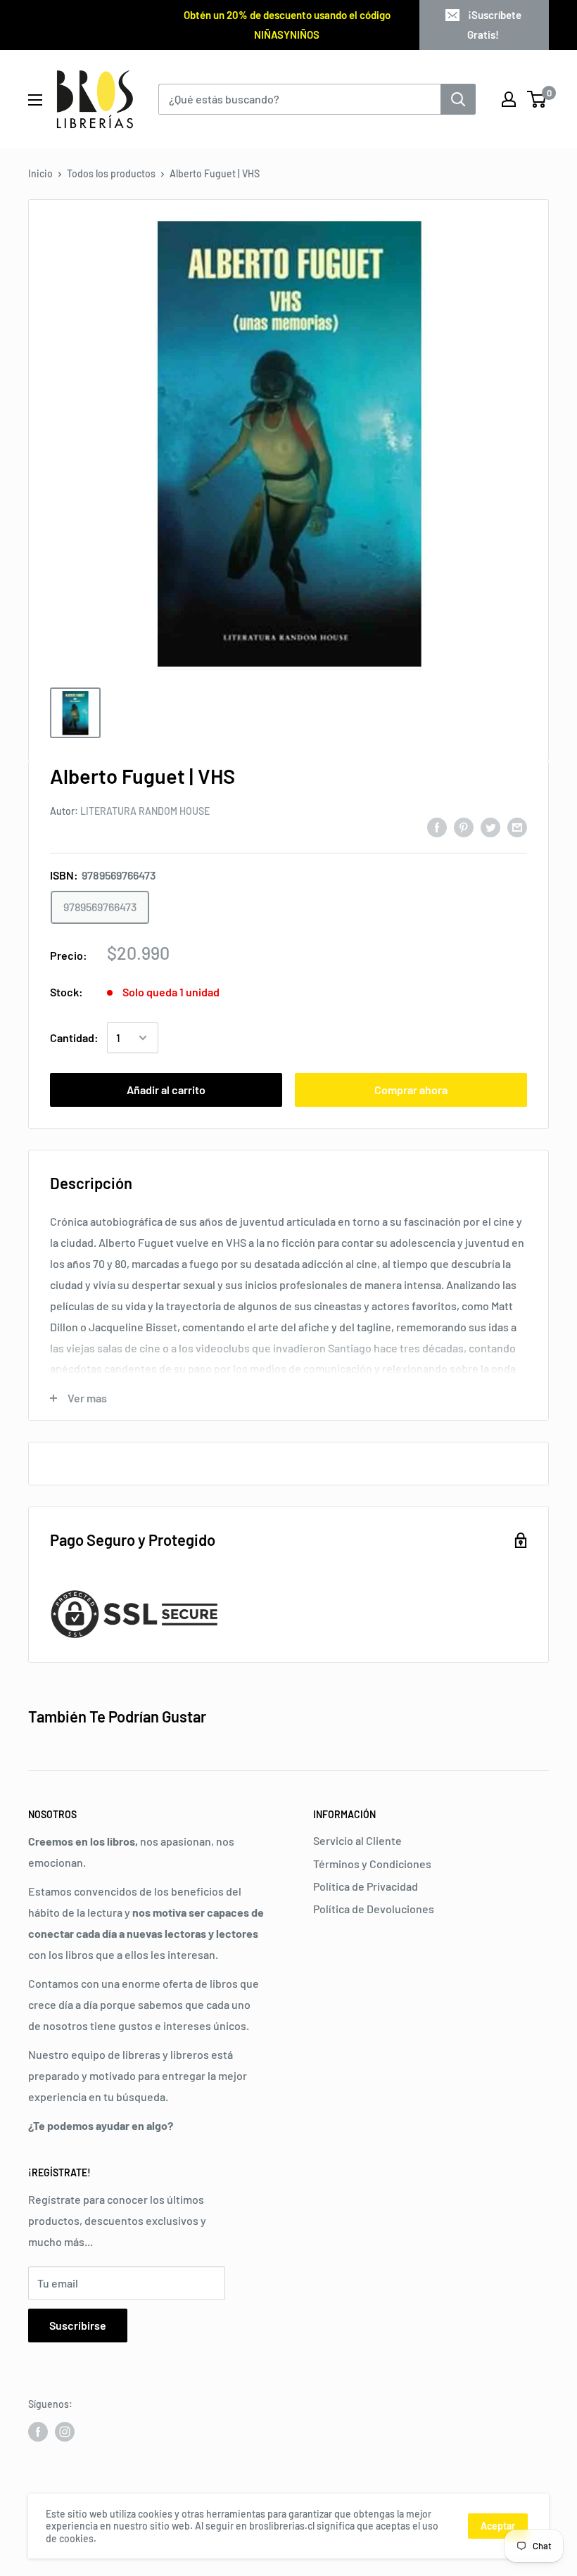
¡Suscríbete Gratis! (494, 25)
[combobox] (299, 99)
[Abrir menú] (35, 100)
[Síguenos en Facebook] (38, 2432)
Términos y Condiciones (372, 1864)
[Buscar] (458, 99)
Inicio (40, 173)
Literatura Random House (145, 811)
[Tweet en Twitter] (490, 827)
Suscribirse (78, 2325)
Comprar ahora (411, 1090)
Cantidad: (74, 1038)
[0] (537, 99)
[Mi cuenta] (509, 99)
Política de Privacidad (366, 1886)
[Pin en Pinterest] (464, 827)
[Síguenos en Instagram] (65, 2432)
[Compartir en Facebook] (437, 827)
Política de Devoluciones (374, 1909)
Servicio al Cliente (357, 1840)
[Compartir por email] (517, 827)
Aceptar (498, 2526)
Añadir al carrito (166, 1090)
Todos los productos (111, 173)
